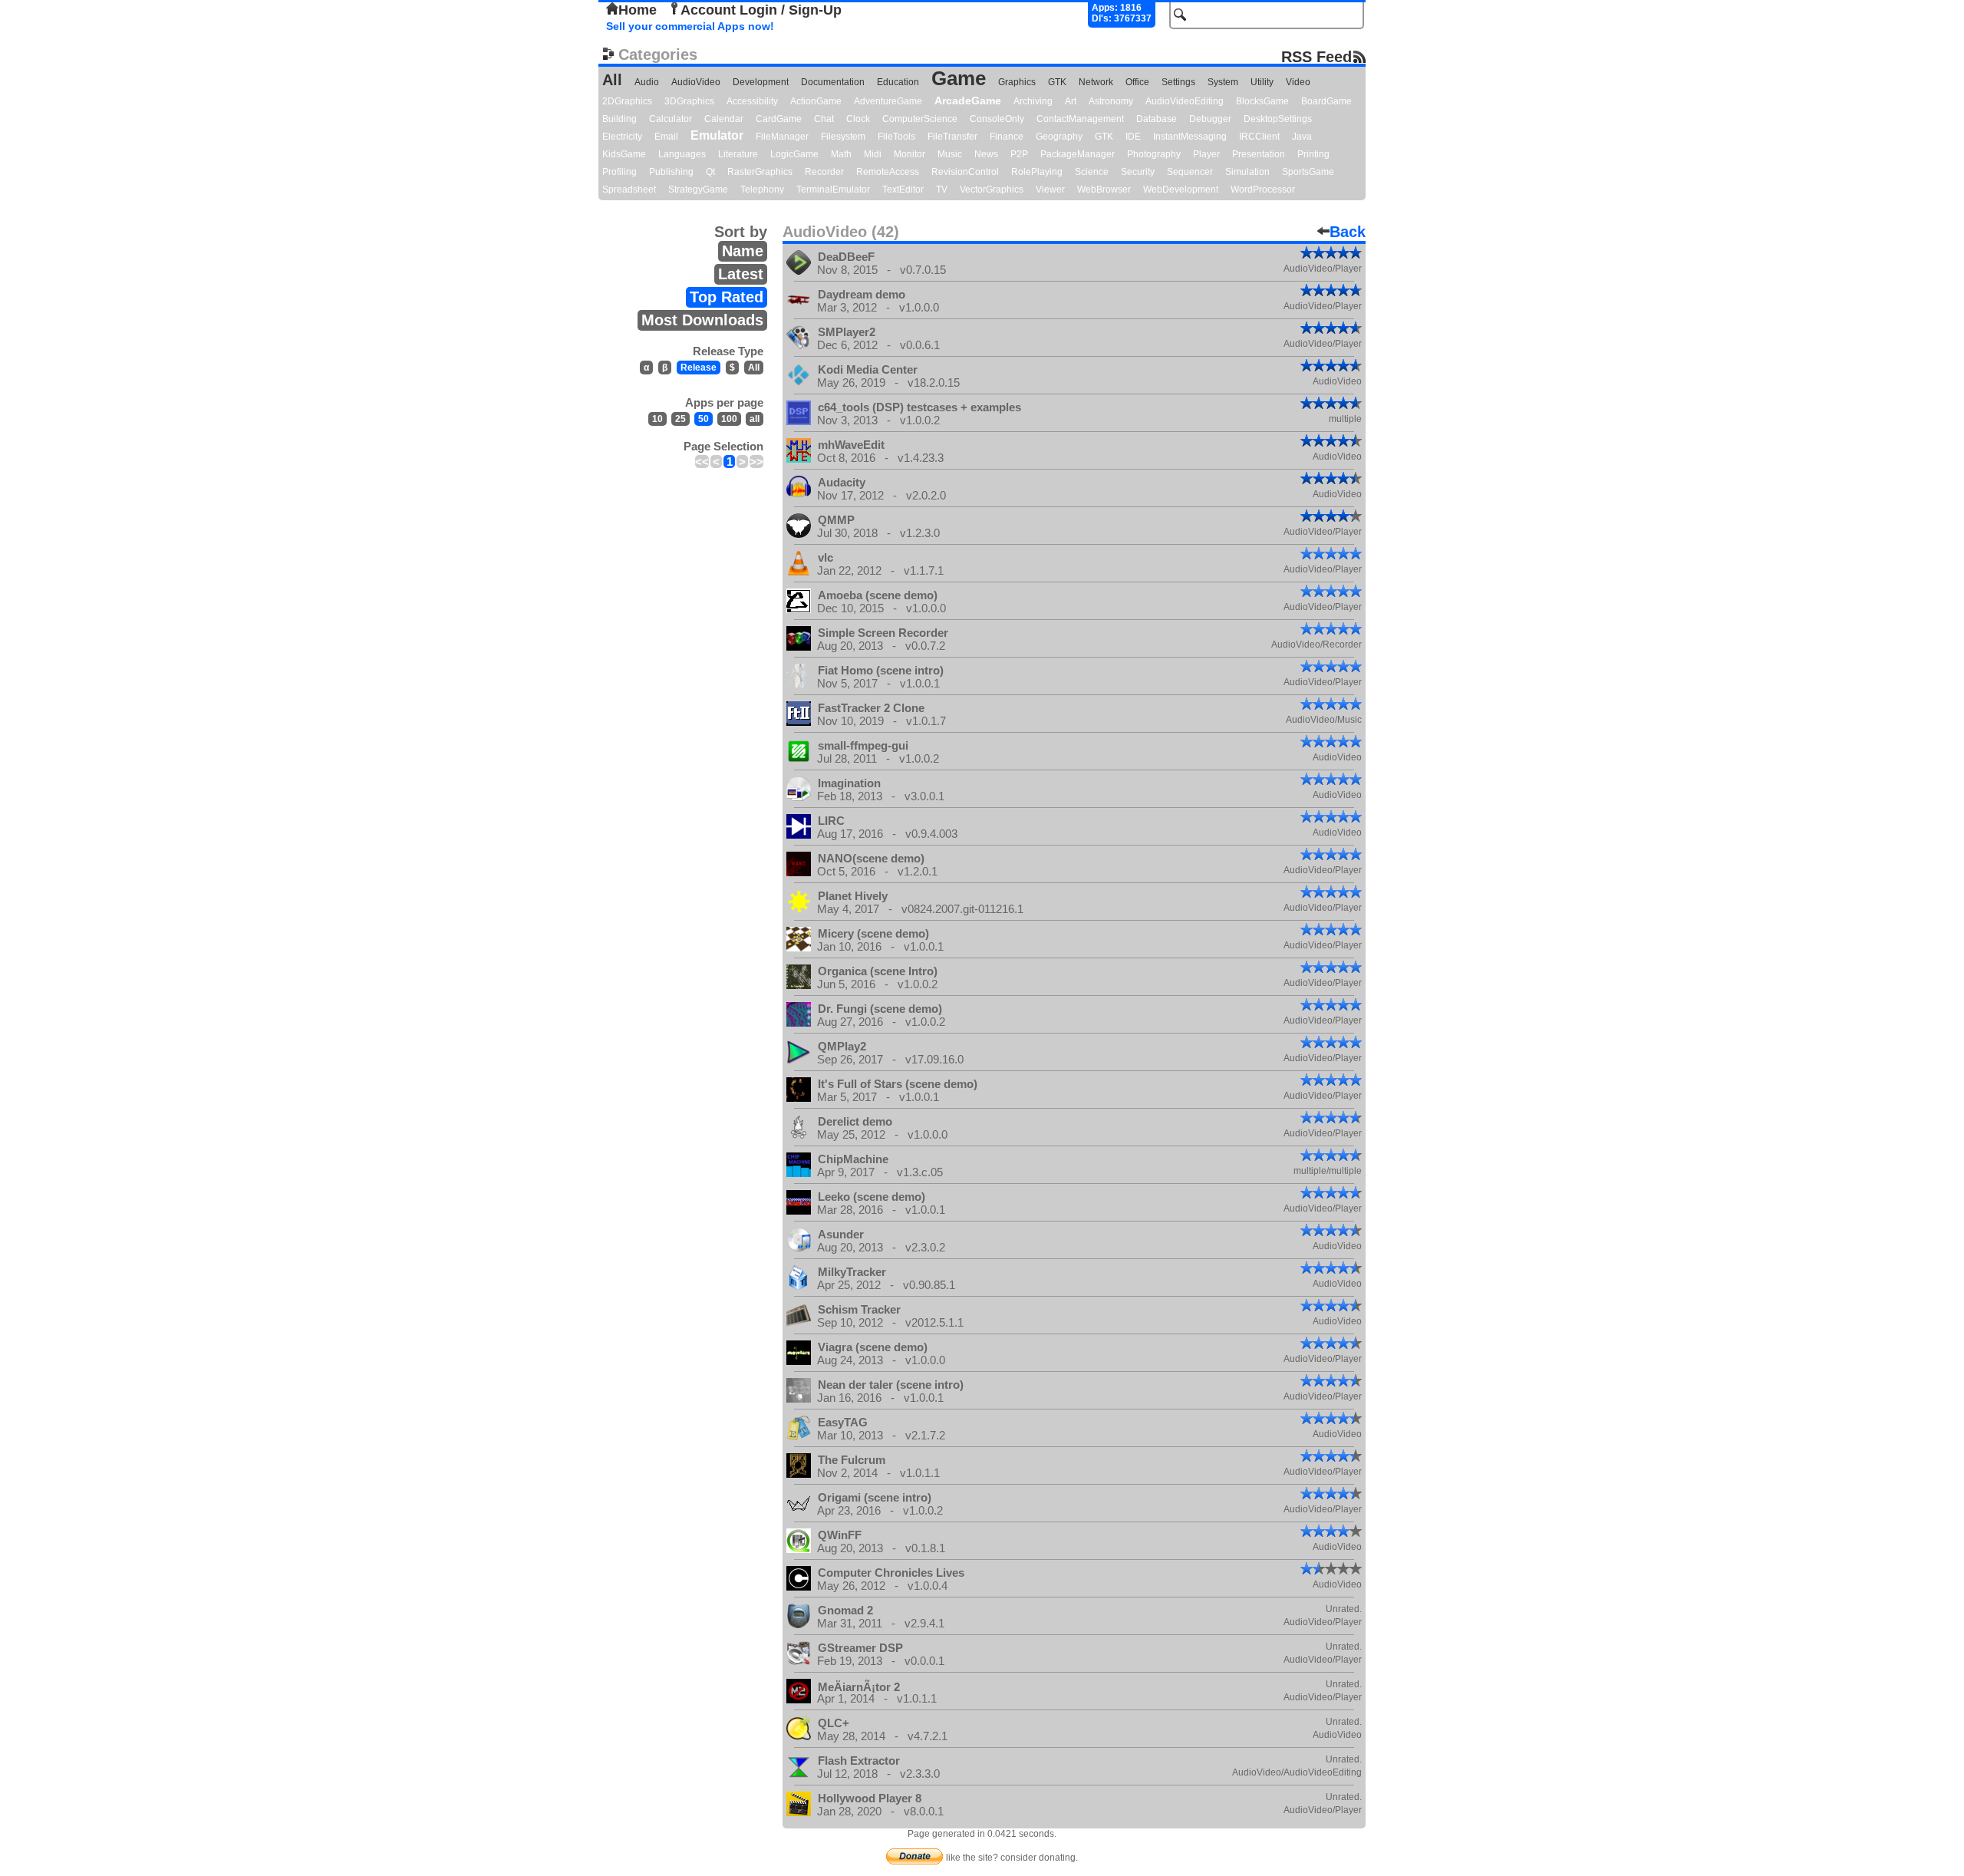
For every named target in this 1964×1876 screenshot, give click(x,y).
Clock (858, 119)
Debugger (1210, 119)
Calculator (671, 119)
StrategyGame (698, 190)
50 (704, 419)
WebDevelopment (1181, 190)
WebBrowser (1104, 190)
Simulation (1247, 172)
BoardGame (1326, 101)
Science (1092, 172)
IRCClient (1259, 137)
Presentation (1259, 154)
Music (950, 154)
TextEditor (903, 190)
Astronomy (1111, 101)
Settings (1178, 82)
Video (1298, 82)
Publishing (671, 172)
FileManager (782, 137)
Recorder (824, 172)
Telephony (762, 190)
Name (743, 251)
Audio (647, 82)
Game (959, 78)
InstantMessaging (1190, 137)
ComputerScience (920, 119)
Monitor (910, 154)
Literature (738, 154)
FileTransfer (952, 137)
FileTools (896, 137)
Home (638, 10)
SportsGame (1308, 172)
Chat (824, 119)
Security (1138, 172)
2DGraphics (627, 101)
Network (1096, 82)
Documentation (833, 82)
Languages (682, 154)
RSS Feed (1316, 56)
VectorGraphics (992, 190)
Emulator (717, 135)
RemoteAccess (888, 172)
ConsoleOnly (997, 119)
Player (1206, 154)
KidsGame (624, 154)
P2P (1019, 154)
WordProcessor (1263, 190)
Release (699, 368)
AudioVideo (696, 82)
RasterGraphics (760, 172)
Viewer (1050, 190)
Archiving (1033, 101)
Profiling (620, 172)
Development (761, 82)
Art (1071, 101)
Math (841, 154)
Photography (1154, 154)
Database (1157, 119)
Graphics (1017, 82)
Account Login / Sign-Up (761, 10)
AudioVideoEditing (1185, 101)
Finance (1007, 137)
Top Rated (727, 297)
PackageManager (1078, 154)
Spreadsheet (629, 190)
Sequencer (1190, 172)
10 (657, 419)
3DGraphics (689, 101)
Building (620, 119)
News (986, 154)
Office (1137, 82)
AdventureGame (888, 101)
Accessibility (752, 101)
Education (898, 82)
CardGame (779, 119)
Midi (873, 154)
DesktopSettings (1278, 119)
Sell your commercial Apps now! (690, 26)
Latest (741, 274)
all (755, 419)
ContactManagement (1080, 119)
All (612, 80)
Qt (710, 172)
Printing (1313, 154)
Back (1348, 232)
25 (680, 419)
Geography (1059, 137)
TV (942, 190)
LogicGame (794, 154)
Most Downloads (702, 320)
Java (1302, 137)
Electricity (622, 137)
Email (666, 137)
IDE (1133, 137)
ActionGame (816, 101)
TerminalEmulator (833, 190)
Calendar (724, 119)
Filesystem (843, 137)
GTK (1057, 82)
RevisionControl (965, 172)
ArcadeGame (968, 101)
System (1223, 82)
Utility (1262, 82)
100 (729, 419)
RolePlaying (1037, 172)
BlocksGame (1262, 101)
